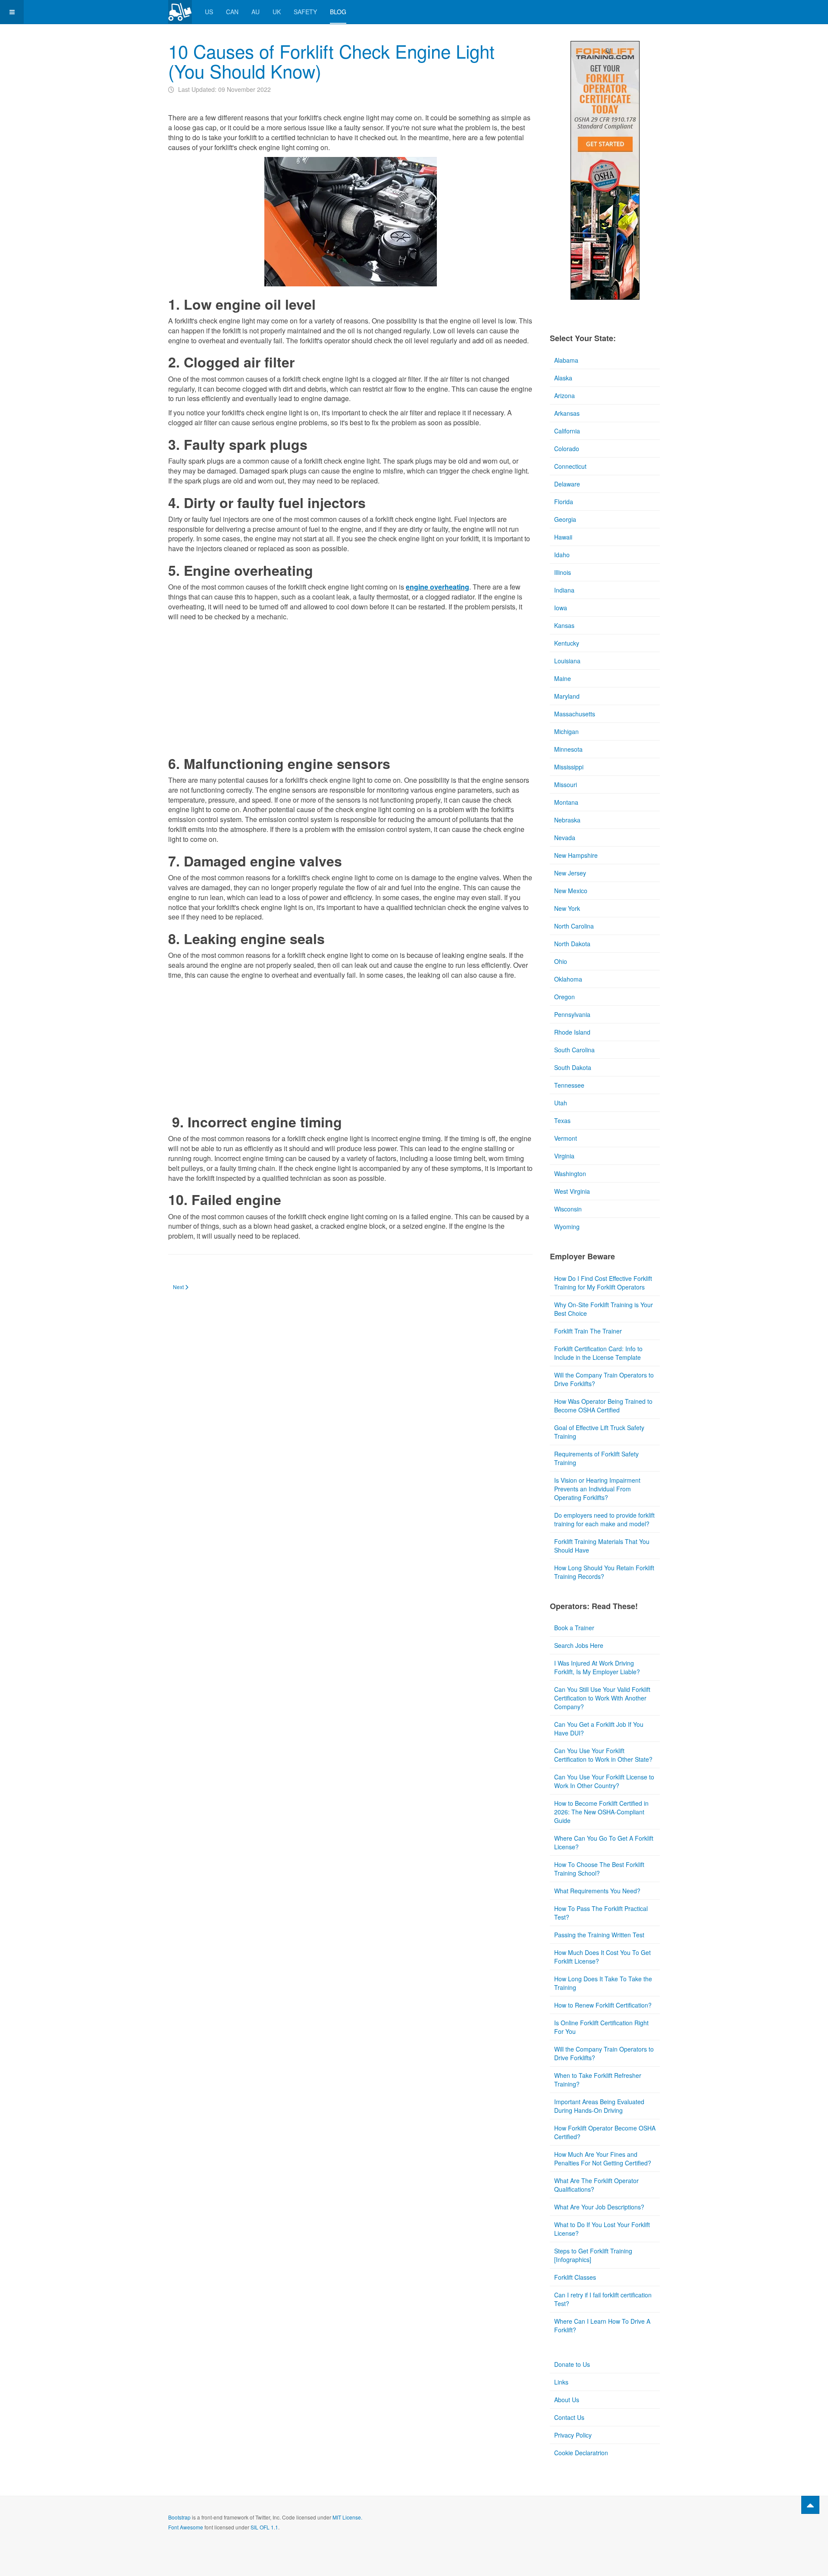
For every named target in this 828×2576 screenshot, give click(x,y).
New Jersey (570, 873)
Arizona (565, 395)
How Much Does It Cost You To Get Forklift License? (602, 1957)
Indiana (564, 590)
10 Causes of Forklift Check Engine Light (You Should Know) (331, 61)
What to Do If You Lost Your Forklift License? (602, 2229)
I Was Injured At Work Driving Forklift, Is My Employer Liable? (597, 1667)
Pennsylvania (572, 1014)
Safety (305, 12)
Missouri (566, 784)
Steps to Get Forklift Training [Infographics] (593, 2255)
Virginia (564, 1156)
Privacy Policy (573, 2435)
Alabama (566, 360)
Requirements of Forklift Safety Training (596, 1458)
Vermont (566, 1138)
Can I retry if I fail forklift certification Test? (603, 2299)
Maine (563, 678)
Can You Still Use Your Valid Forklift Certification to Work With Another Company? (602, 1698)
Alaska (563, 378)
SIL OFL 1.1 (264, 2527)
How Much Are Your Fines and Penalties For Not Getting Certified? (603, 2159)
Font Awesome (186, 2527)
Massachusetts (575, 714)
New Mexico (571, 891)
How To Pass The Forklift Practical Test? (601, 1913)
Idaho (562, 555)
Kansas (564, 625)
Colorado (567, 449)
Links (561, 2382)
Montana (566, 802)
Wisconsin (568, 1209)
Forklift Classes (575, 2277)
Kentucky (567, 643)
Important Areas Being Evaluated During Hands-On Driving (599, 2106)
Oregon (565, 997)
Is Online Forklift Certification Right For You (601, 2027)
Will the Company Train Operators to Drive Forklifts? (604, 1379)
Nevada (565, 838)
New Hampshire (576, 855)
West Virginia (572, 1191)
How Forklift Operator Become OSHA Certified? (605, 2132)
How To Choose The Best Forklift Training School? (599, 1869)
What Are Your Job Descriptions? (599, 2207)
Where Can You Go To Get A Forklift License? (604, 1842)
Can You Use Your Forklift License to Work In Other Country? (604, 1781)
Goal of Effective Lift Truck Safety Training (599, 1432)
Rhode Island (572, 1032)
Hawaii (563, 537)
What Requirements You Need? (597, 1891)
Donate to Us (572, 2364)
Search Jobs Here (579, 1645)
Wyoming (567, 1227)
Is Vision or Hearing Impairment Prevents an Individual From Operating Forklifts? (597, 1489)
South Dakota (573, 1067)
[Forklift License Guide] (180, 12)
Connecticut (570, 466)
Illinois (563, 572)
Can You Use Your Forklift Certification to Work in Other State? (603, 1755)
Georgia (565, 519)
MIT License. (347, 2517)
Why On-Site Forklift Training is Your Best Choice (604, 1309)
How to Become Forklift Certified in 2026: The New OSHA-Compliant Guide (601, 1812)
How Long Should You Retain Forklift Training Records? (604, 1572)
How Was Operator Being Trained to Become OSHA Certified (603, 1406)
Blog (338, 12)
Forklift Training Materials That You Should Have (602, 1546)
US (209, 12)
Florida (564, 502)
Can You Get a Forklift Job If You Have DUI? (599, 1729)
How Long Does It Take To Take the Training (603, 1983)
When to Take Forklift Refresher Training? (598, 2080)
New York (567, 908)
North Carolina (574, 926)
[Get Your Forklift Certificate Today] (605, 169)
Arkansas (567, 413)
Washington (570, 1173)
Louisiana (567, 661)
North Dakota (572, 944)
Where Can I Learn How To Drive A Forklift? (602, 2325)
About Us (567, 2400)
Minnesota (568, 749)
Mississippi (569, 767)
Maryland (567, 696)
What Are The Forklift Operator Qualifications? (596, 2185)
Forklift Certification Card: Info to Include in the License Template (598, 1353)
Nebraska (567, 820)
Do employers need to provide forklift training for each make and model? (604, 1519)
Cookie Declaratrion (581, 2453)
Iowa (561, 608)
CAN (232, 12)
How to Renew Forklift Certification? (603, 2005)
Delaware (567, 484)
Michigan (566, 731)
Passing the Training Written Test (599, 1935)
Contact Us (569, 2417)
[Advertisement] (350, 687)
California (567, 431)
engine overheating (438, 587)
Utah (561, 1103)
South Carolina (574, 1050)
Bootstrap (179, 2517)
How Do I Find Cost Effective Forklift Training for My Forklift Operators (603, 1283)
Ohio (561, 961)
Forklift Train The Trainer (588, 1331)
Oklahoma (568, 979)
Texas (562, 1120)
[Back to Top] (810, 2505)
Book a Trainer (574, 1628)
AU (256, 12)
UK (277, 12)
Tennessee (569, 1085)
